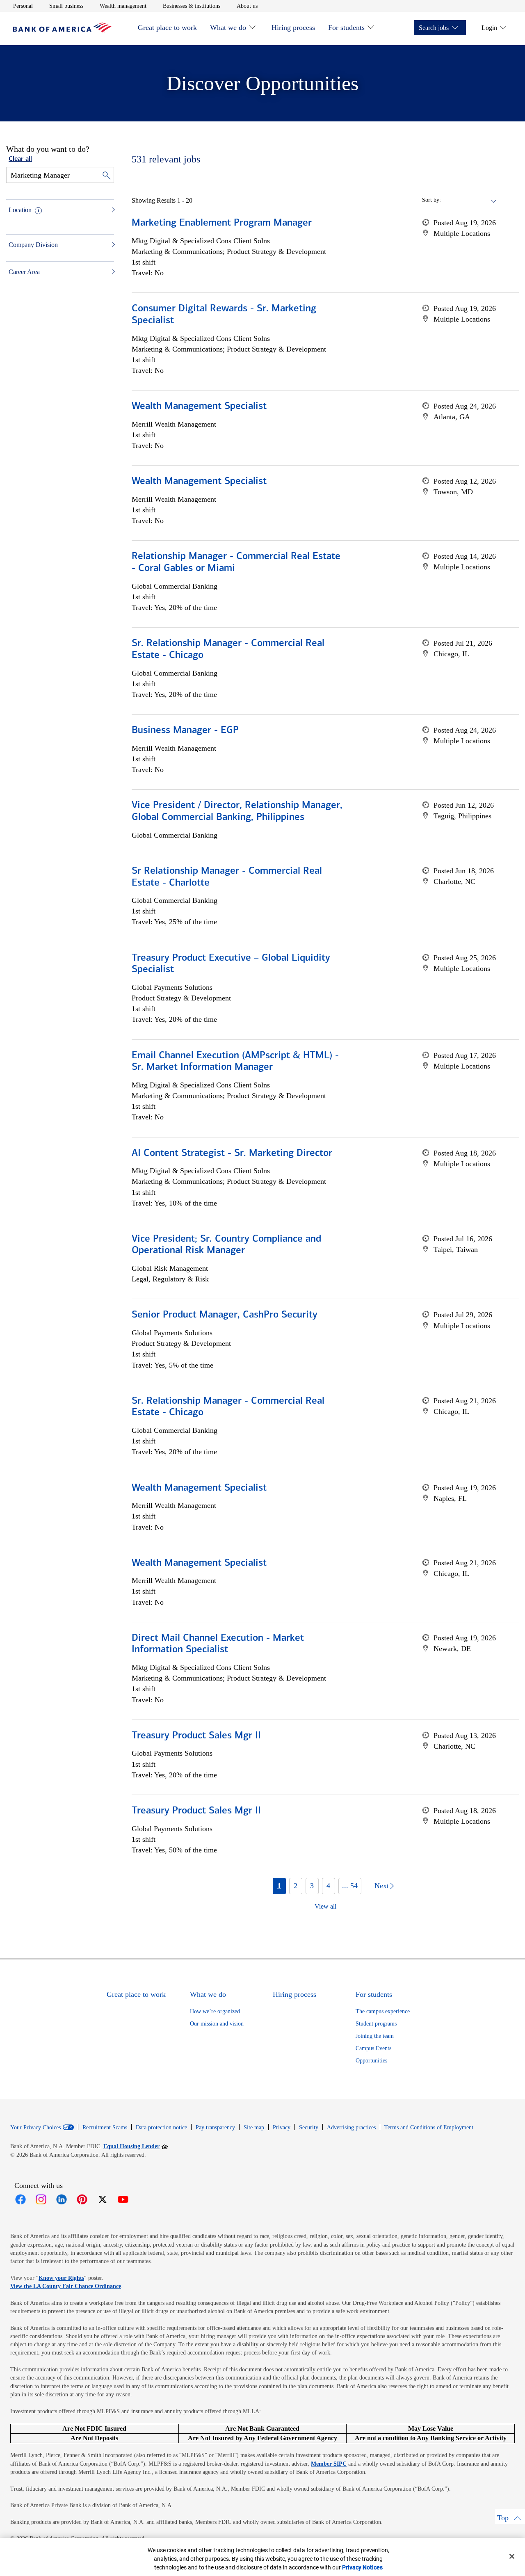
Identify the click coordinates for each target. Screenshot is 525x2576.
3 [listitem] (312, 1886)
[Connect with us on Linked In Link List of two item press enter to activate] (62, 2199)
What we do (228, 27)
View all (325, 1906)
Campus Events (373, 2048)
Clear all (20, 159)
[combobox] (469, 200)
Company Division (33, 245)
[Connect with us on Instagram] (41, 2199)
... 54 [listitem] (350, 1886)
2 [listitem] (296, 1886)
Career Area (24, 272)
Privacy (282, 2127)
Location (20, 210)
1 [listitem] (279, 1886)
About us (247, 6)
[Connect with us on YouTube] (123, 2199)
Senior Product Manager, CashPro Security (225, 1315)
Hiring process (293, 27)
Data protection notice (161, 2127)
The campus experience (383, 2011)
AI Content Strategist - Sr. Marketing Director (232, 1153)
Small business (66, 6)
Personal (23, 6)
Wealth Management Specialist (199, 406)
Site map (254, 2127)
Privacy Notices (362, 2567)
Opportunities (371, 2061)
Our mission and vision (217, 2024)
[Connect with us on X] (103, 2199)
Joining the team (375, 2036)
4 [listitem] (328, 1886)
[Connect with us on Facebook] (21, 2199)
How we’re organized (215, 2011)
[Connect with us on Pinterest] (82, 2199)
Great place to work (167, 27)
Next (382, 1886)
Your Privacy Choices (35, 2128)
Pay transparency (215, 2127)
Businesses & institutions (192, 6)
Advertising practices (351, 2127)
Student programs (376, 2024)
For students (346, 27)
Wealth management (123, 6)
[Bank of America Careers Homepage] (62, 30)
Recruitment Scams (105, 2127)
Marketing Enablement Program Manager (222, 223)
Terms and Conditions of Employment (429, 2127)
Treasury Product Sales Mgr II (196, 1736)
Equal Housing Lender (136, 2146)
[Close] (512, 2556)
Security (309, 2127)
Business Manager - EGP (185, 731)
